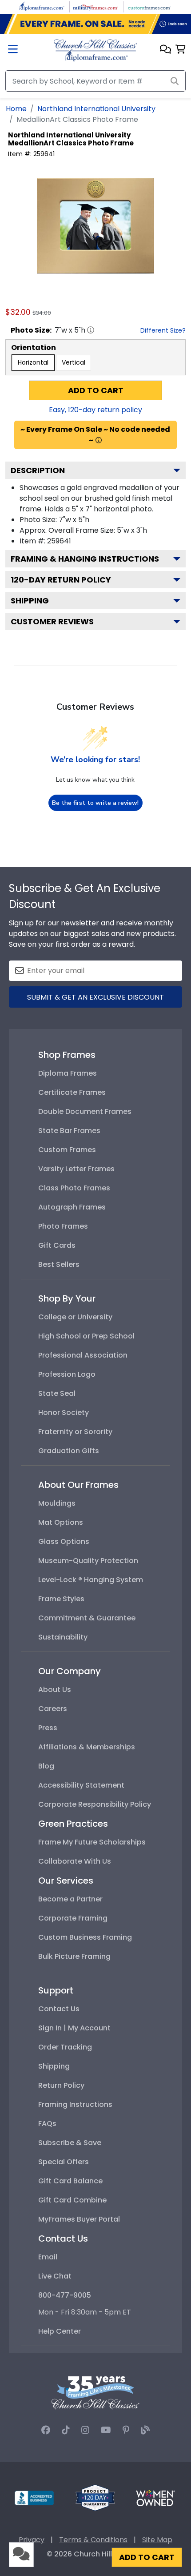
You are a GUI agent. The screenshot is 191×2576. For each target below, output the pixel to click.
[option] (33, 363)
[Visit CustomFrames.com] (149, 6)
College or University (75, 1317)
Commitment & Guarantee (87, 1618)
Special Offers (64, 2162)
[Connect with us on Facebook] (46, 2430)
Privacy (32, 2540)
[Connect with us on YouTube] (106, 2430)
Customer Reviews (52, 621)
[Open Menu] (13, 50)
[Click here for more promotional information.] (99, 440)
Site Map (157, 2540)
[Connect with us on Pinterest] (126, 2430)
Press (48, 1728)
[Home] (95, 50)
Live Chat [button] (55, 2276)
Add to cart (96, 390)
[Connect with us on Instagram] (85, 2430)
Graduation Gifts (69, 1451)
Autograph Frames (72, 1207)
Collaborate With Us (75, 1861)
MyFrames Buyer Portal (79, 2219)
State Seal (57, 1393)
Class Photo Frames (74, 1188)
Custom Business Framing (85, 1937)
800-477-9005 (65, 2295)
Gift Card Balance (70, 2181)
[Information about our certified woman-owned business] (155, 2498)
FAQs (47, 2124)
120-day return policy (61, 580)
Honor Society (64, 1413)
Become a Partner (70, 1899)
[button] (165, 50)
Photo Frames (63, 1226)
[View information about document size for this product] (91, 330)
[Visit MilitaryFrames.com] (95, 6)
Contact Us (59, 2009)
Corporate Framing (73, 1918)
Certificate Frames (72, 1092)
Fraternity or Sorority (75, 1432)
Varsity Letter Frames (76, 1169)
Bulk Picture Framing (74, 1956)
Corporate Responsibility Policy (95, 1804)
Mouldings (57, 1503)
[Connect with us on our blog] (145, 2430)
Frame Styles (61, 1599)
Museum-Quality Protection (88, 1561)
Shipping (30, 601)
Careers (53, 1709)
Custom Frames (67, 1150)
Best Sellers (59, 1264)
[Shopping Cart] (181, 50)
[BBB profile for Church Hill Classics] (34, 2498)
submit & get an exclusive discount (95, 997)
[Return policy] (95, 2498)
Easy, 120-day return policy (95, 410)
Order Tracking (65, 2047)
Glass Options (64, 1541)
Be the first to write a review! (95, 803)
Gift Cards (57, 1245)
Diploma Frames (68, 1073)
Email (48, 2257)
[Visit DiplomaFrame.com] (42, 6)
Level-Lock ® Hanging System (91, 1580)
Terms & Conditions (93, 2540)
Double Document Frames (85, 1111)
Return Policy (61, 2085)
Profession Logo (67, 1374)
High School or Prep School (86, 1336)
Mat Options (61, 1522)
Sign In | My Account (74, 2028)
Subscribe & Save (70, 2143)
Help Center (60, 2331)
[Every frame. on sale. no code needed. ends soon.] (95, 24)
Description (38, 470)
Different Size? (163, 330)
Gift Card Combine (72, 2200)
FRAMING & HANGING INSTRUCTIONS (85, 559)
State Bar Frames (69, 1131)
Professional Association (83, 1355)
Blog (46, 1766)
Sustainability (63, 1637)
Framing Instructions (75, 2104)
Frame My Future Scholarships (92, 1842)
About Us (55, 1690)
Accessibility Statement (81, 1785)
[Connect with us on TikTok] (66, 2430)
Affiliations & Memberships (87, 1747)
